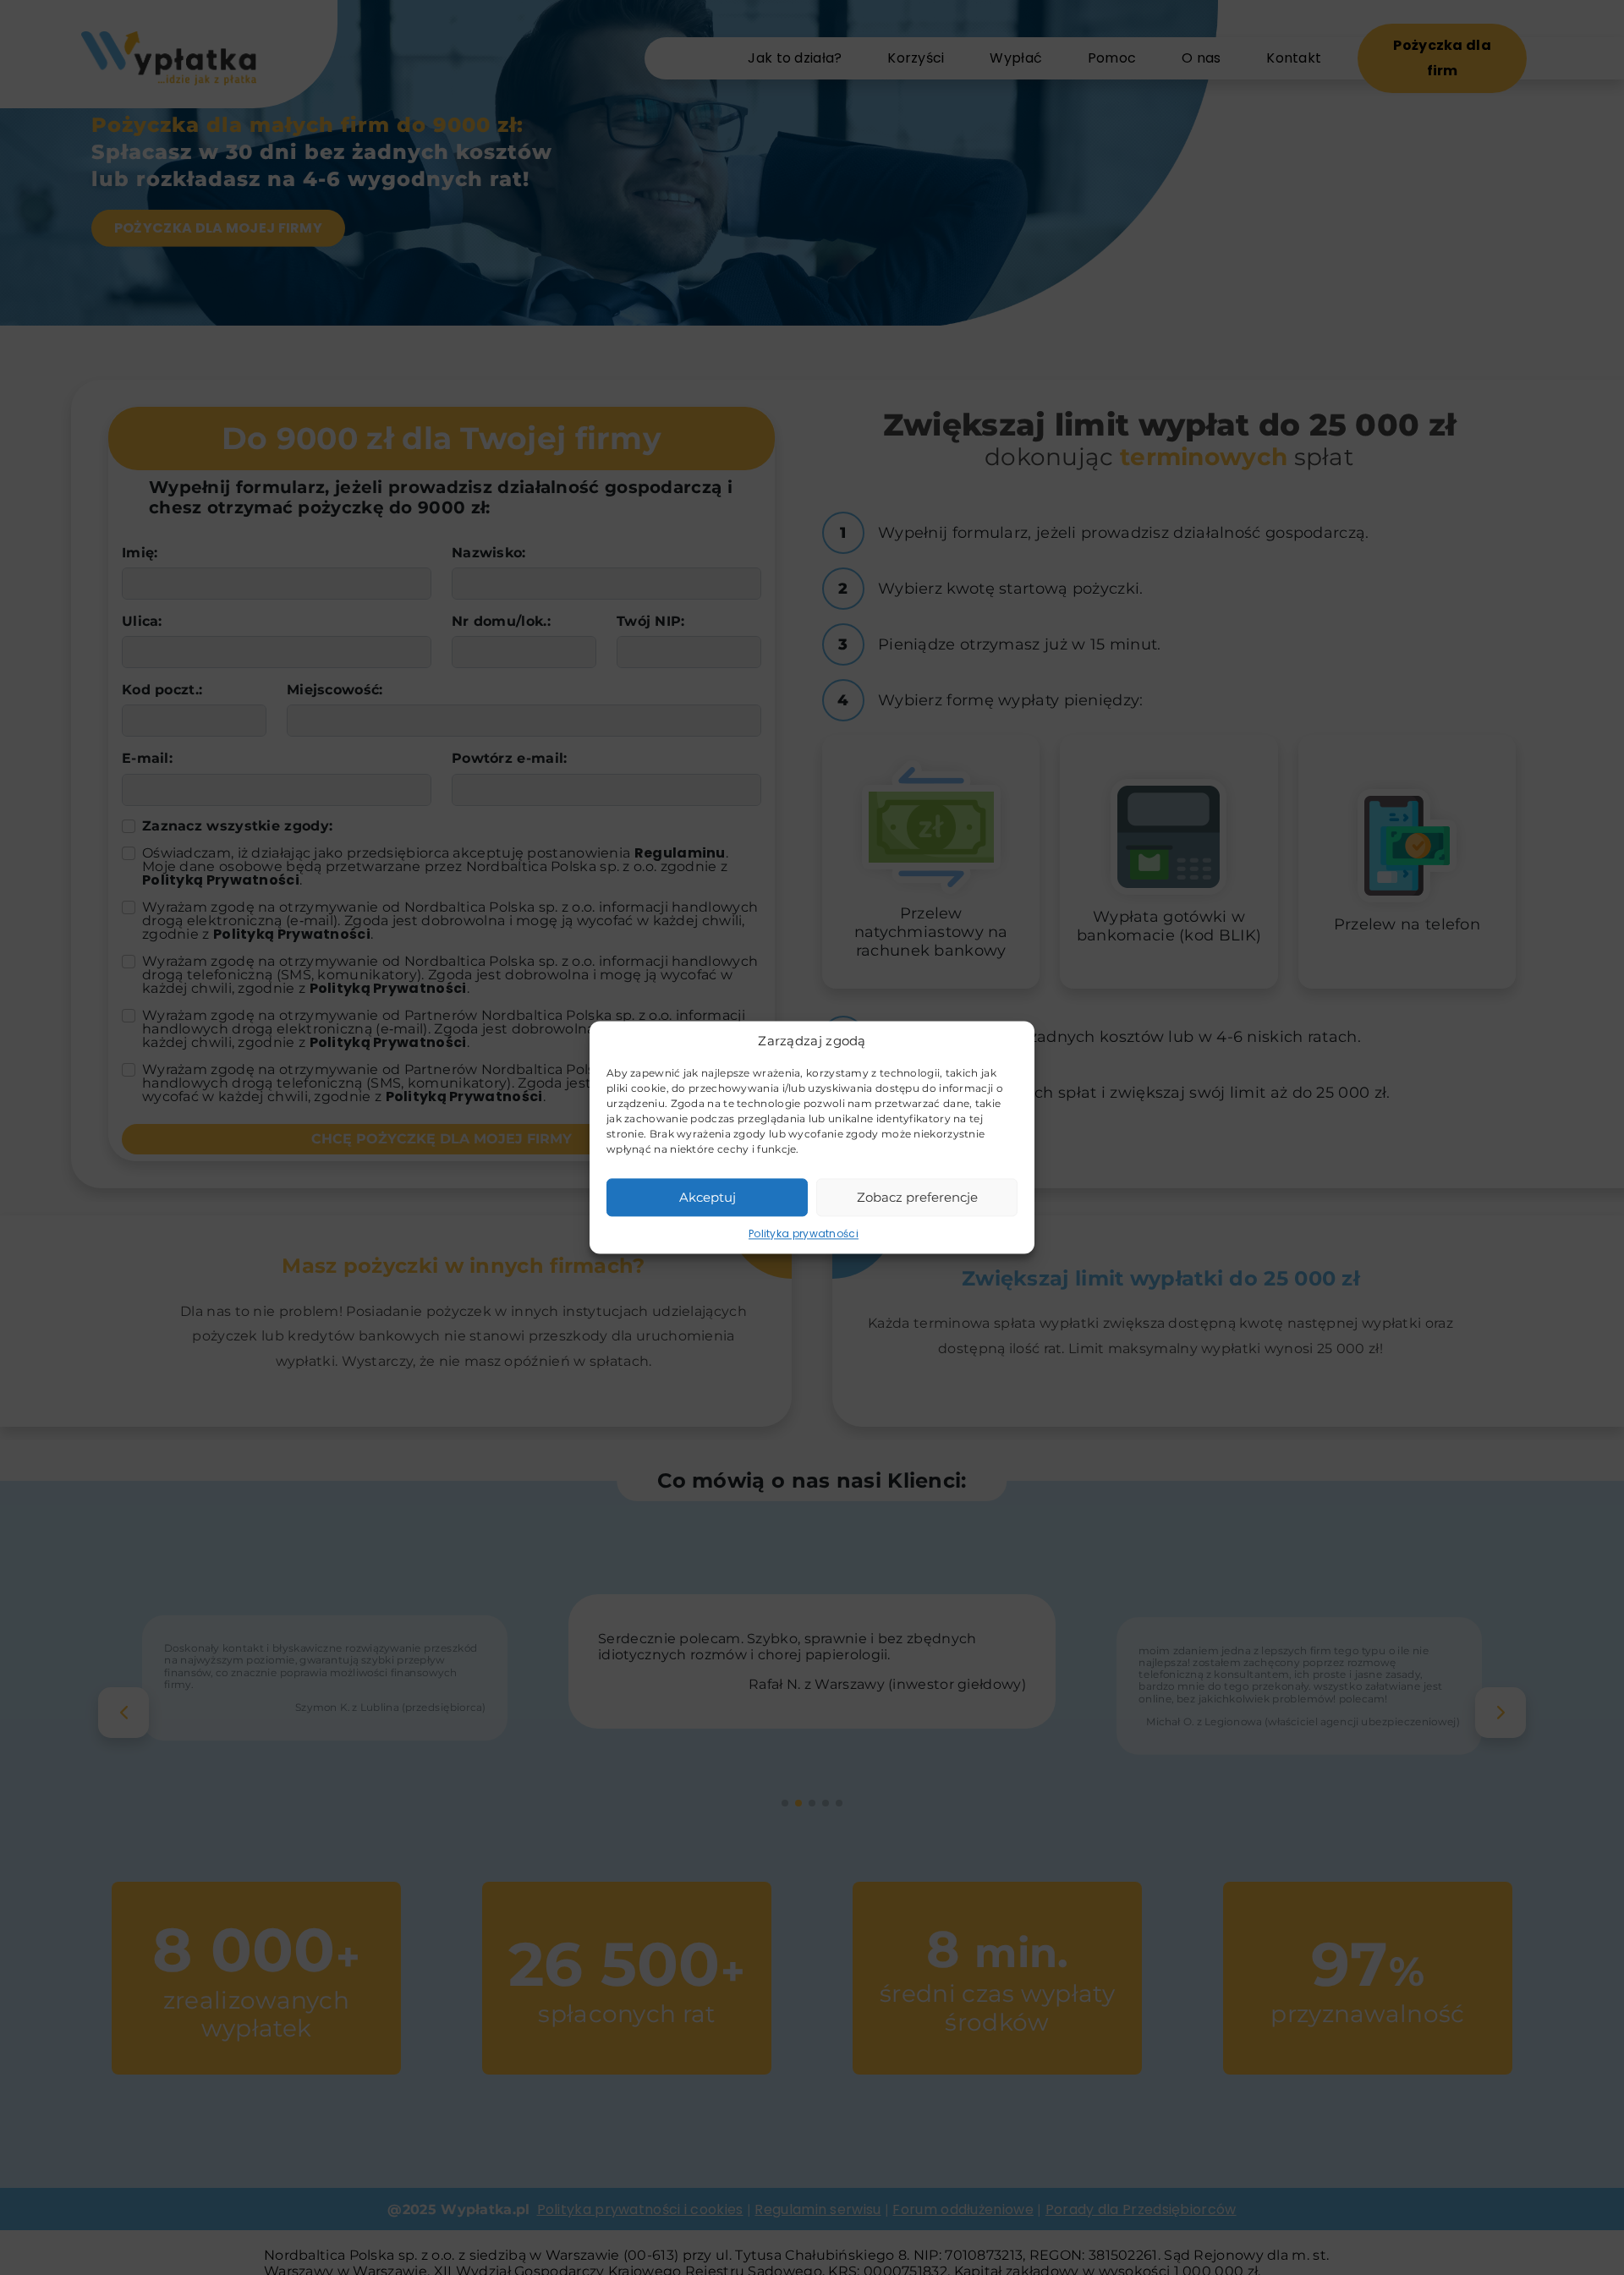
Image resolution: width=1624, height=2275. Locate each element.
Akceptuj (708, 1197)
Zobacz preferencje (917, 1197)
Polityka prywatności (804, 1233)
